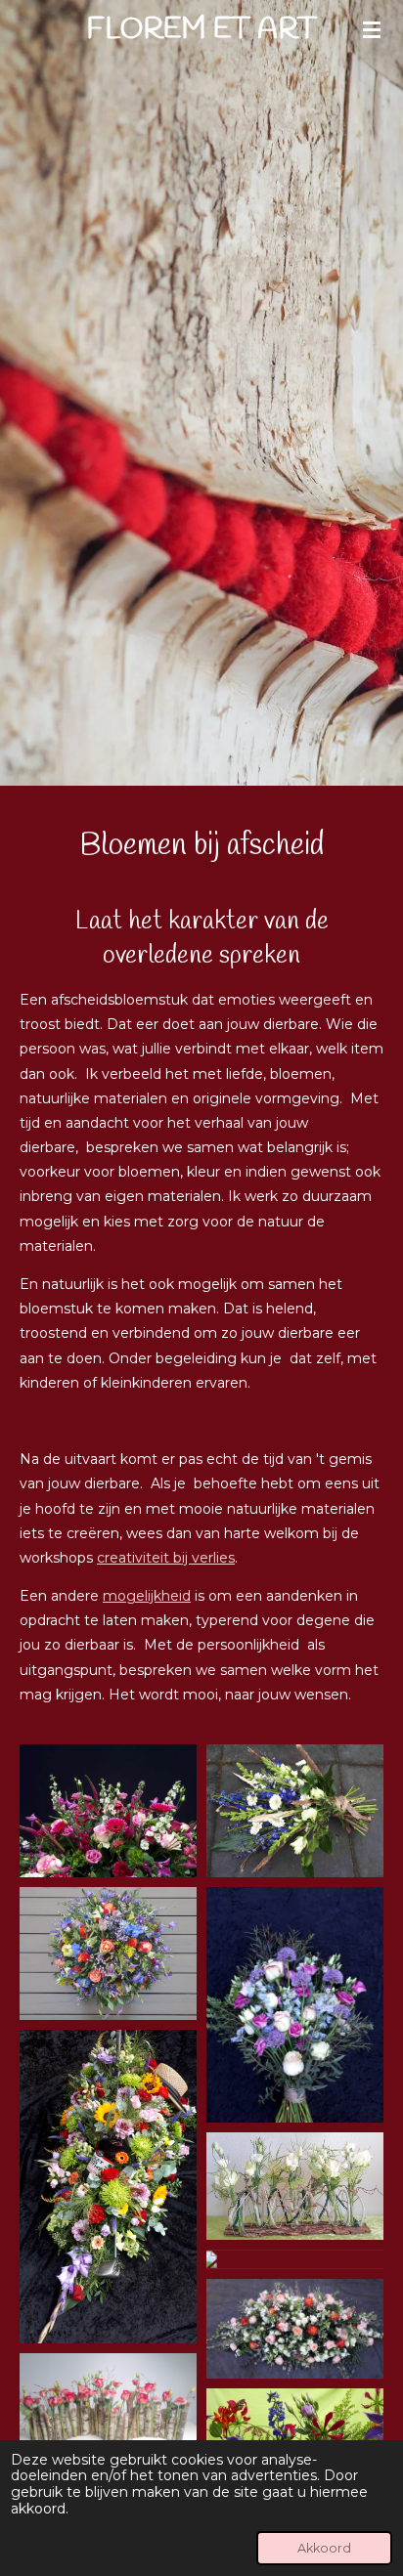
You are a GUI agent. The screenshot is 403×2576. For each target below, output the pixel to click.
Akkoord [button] (324, 2548)
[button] (108, 1811)
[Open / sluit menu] (372, 29)
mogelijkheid (147, 1596)
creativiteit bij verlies (166, 1558)
